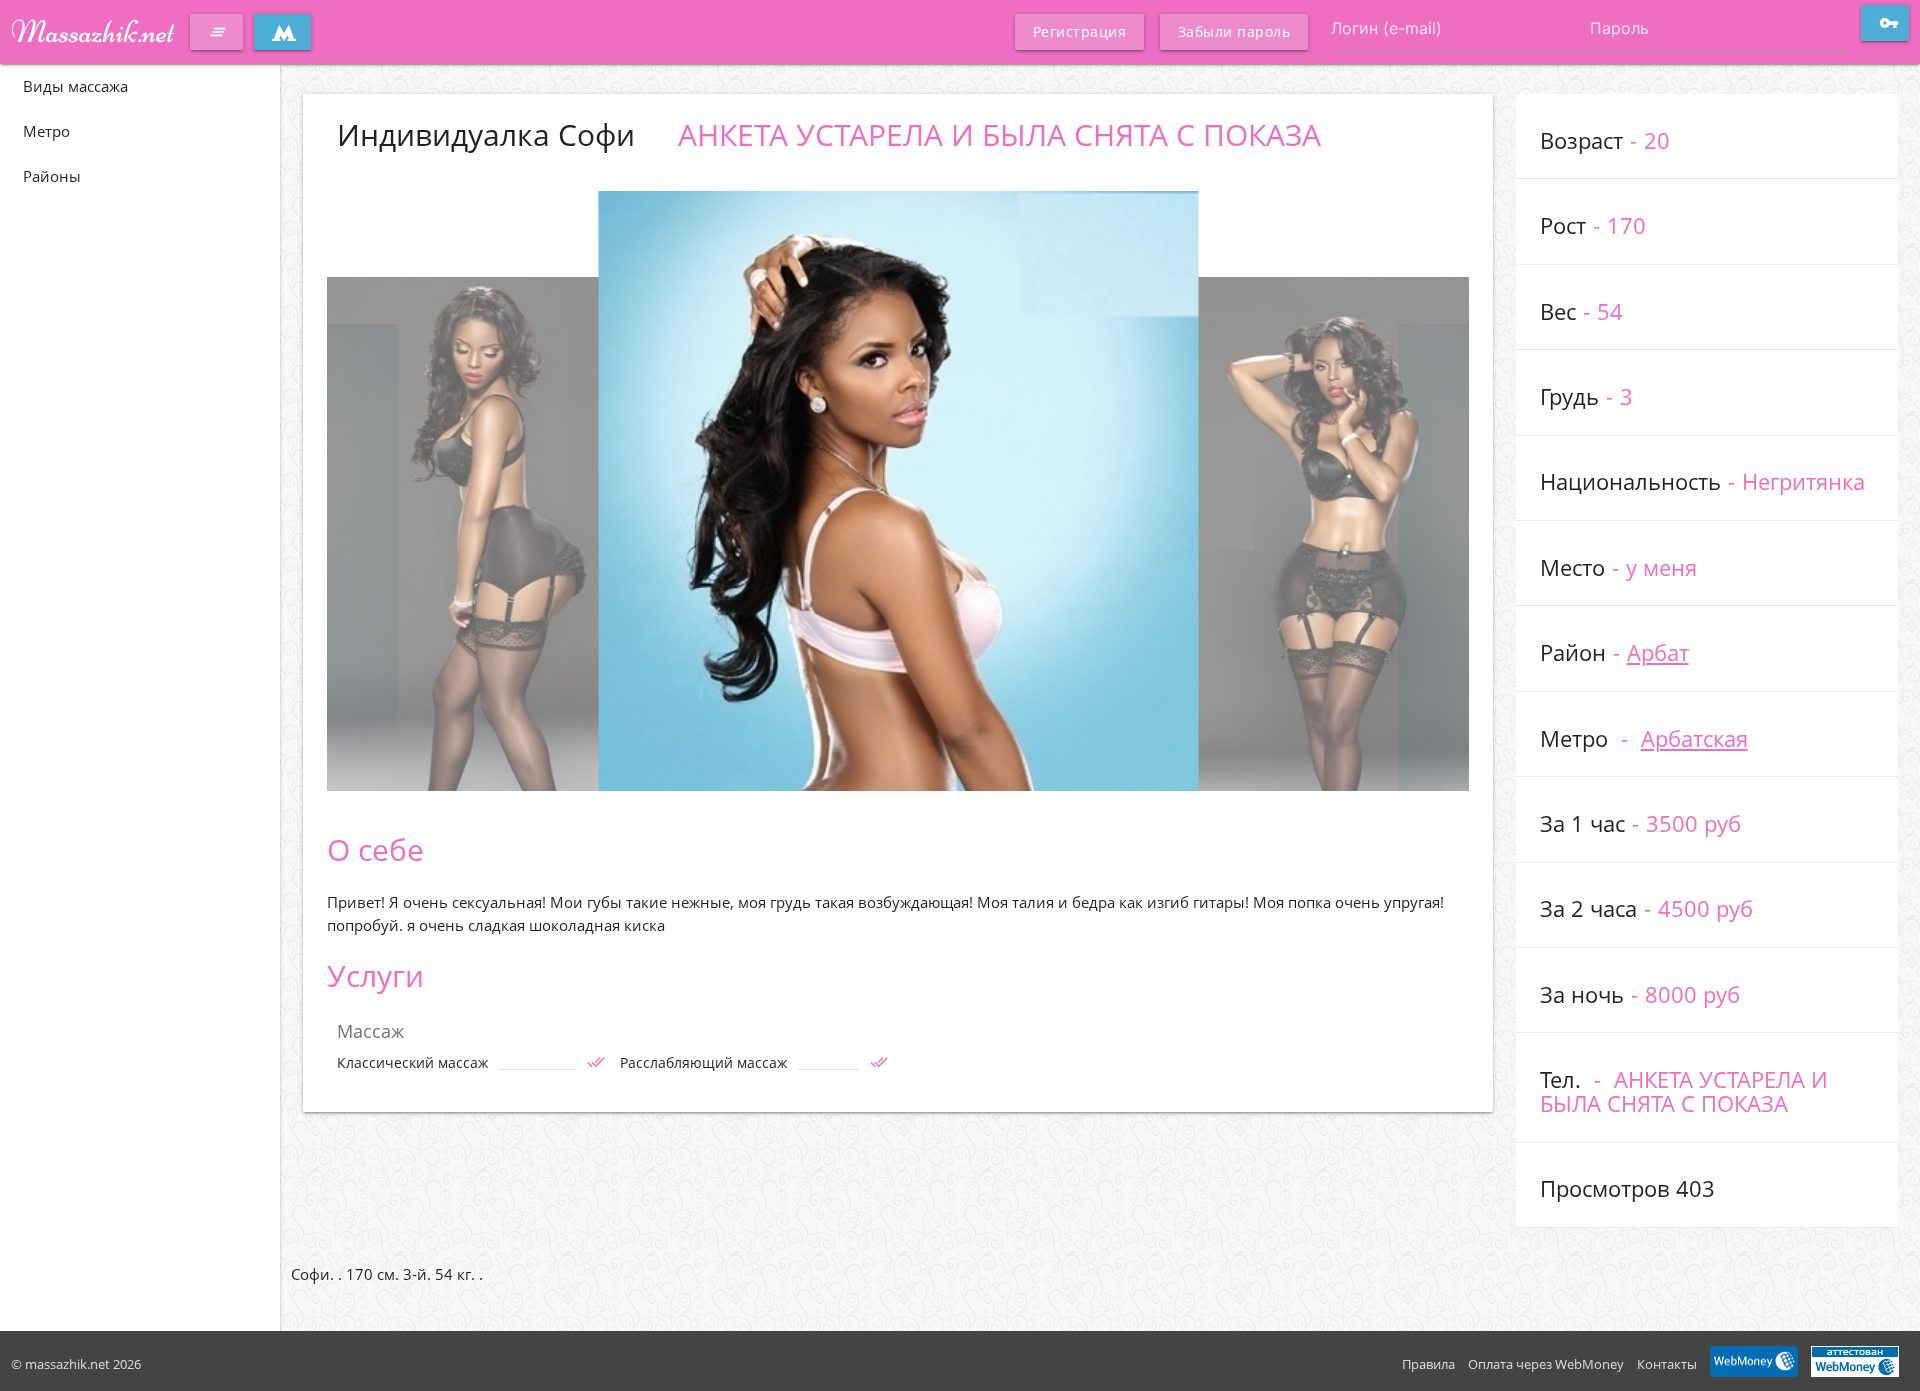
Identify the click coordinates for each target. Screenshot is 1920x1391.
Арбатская (1694, 738)
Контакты (1667, 1364)
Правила (1428, 1364)
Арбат (1658, 652)
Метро (46, 131)
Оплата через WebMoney (1546, 1364)
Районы (52, 176)
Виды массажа (75, 86)
